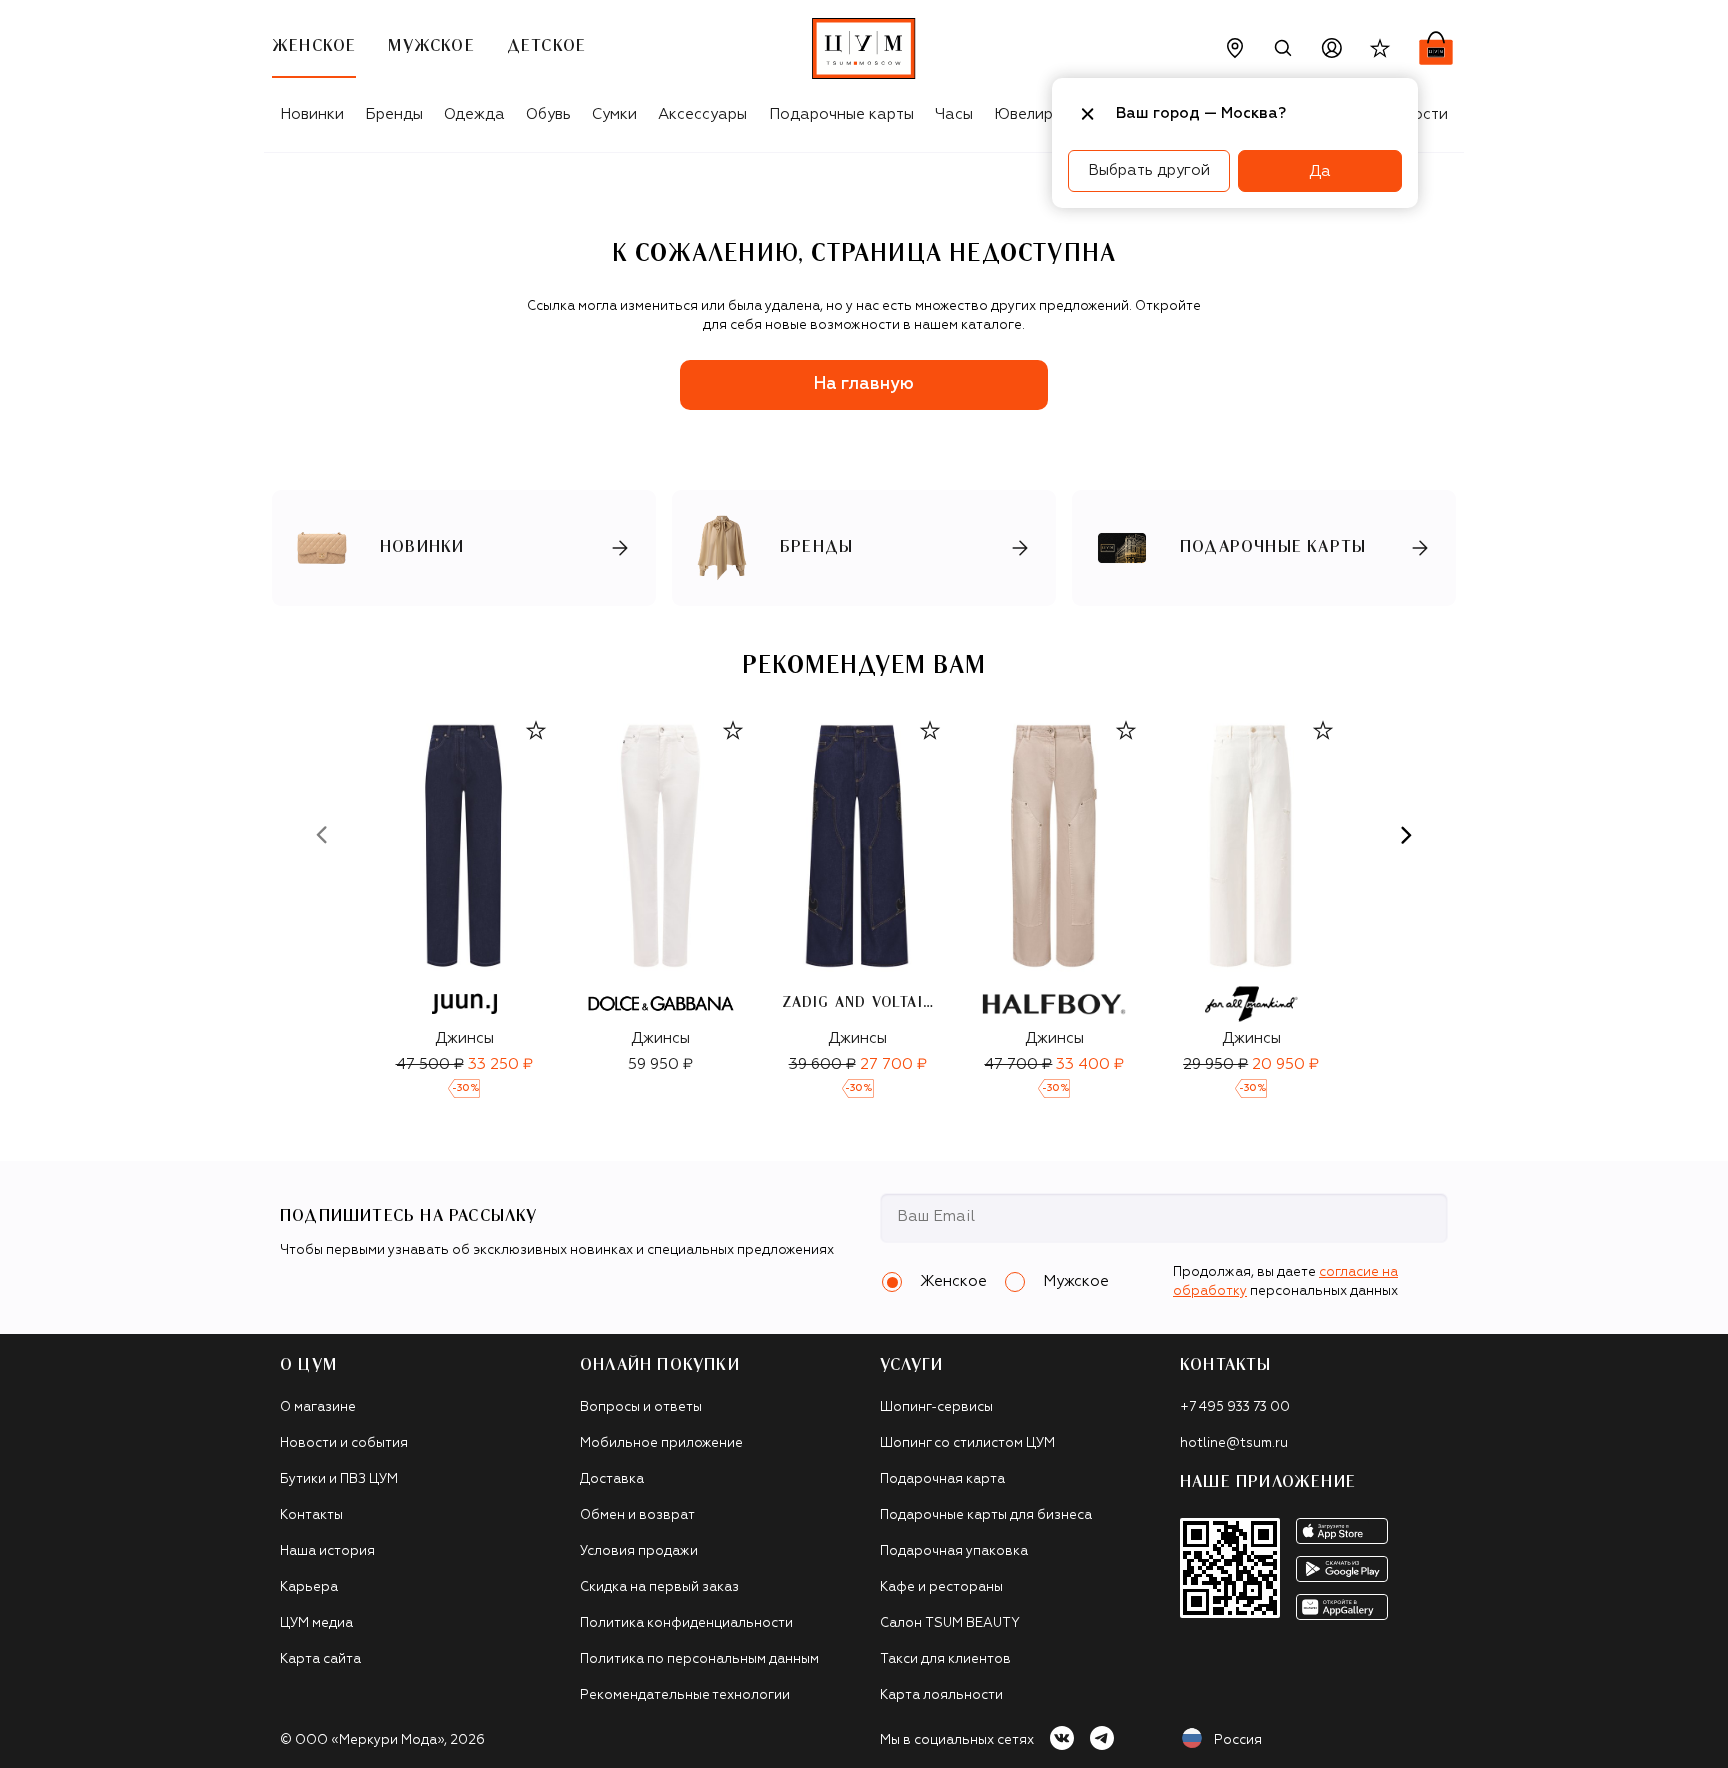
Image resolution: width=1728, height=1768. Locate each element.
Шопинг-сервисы (936, 1407)
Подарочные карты (841, 114)
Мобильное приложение (661, 1443)
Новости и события (344, 1443)
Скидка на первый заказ (659, 1587)
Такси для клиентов (945, 1659)
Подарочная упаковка (954, 1551)
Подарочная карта (942, 1479)
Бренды (394, 114)
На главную (864, 384)
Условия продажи (639, 1551)
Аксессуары (702, 114)
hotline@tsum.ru (1234, 1443)
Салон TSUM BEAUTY (950, 1623)
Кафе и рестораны (941, 1587)
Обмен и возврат (637, 1515)
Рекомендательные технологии (685, 1695)
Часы (954, 114)
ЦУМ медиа (316, 1623)
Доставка (612, 1479)
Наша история (327, 1551)
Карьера (309, 1587)
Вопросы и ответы (641, 1407)
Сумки (614, 114)
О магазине (318, 1407)
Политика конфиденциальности (686, 1623)
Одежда (474, 114)
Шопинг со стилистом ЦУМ (967, 1443)
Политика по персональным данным (699, 1659)
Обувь (548, 114)
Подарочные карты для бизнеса (986, 1515)
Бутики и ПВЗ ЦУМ (339, 1479)
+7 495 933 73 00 (1235, 1407)
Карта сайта (320, 1659)
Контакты (311, 1515)
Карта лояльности (941, 1695)
